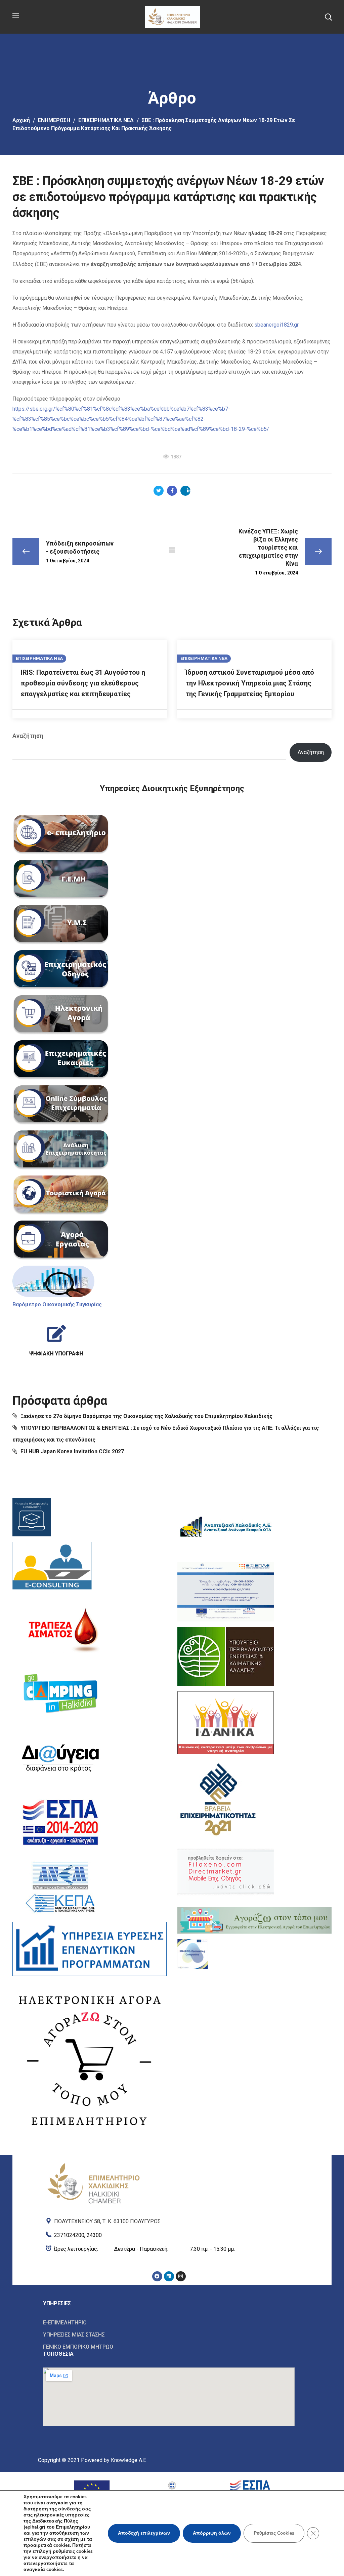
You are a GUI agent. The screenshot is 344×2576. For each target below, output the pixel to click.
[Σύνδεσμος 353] (169, 2347)
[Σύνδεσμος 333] (61, 1887)
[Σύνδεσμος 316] (61, 1060)
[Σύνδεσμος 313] (61, 925)
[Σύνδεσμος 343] (193, 1954)
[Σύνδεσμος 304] (172, 550)
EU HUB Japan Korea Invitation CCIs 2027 (72, 1451)
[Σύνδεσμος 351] (169, 2323)
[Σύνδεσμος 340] (218, 1798)
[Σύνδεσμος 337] (226, 1592)
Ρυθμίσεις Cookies (274, 2533)
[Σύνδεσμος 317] (61, 1105)
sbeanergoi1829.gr (276, 325)
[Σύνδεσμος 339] (226, 1723)
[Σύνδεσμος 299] (159, 491)
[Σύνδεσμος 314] (61, 970)
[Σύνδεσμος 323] (56, 1338)
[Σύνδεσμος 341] (226, 1872)
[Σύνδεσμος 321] (53, 1281)
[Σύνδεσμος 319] (61, 1195)
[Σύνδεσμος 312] (61, 880)
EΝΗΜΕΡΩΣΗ (54, 120)
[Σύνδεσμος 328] (52, 1567)
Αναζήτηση (28, 736)
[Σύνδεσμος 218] (172, 16)
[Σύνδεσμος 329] (61, 1629)
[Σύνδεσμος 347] (169, 2249)
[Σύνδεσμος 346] (169, 2234)
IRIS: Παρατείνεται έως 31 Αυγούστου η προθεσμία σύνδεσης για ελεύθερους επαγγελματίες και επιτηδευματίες (83, 683)
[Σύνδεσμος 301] (185, 491)
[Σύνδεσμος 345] (169, 2220)
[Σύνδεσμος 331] (61, 1758)
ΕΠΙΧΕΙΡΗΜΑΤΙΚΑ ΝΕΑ (106, 120)
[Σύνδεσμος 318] (61, 1150)
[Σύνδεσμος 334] (90, 1949)
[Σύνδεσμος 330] (61, 1693)
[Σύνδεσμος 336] (226, 1527)
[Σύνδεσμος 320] (61, 1240)
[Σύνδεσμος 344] (93, 2182)
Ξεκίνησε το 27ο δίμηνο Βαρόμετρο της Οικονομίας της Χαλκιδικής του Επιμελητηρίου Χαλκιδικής (146, 1416)
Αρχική (21, 120)
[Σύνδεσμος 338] (226, 1656)
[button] (328, 17)
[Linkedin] (169, 2276)
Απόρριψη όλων (212, 2533)
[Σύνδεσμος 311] (61, 835)
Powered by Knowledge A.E (114, 2460)
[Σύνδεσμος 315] (61, 1015)
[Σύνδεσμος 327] (32, 1517)
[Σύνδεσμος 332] (61, 1822)
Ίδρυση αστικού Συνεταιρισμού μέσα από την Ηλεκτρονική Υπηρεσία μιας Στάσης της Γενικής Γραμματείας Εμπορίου (250, 683)
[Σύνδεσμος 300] (172, 491)
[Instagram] (181, 2276)
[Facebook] (157, 2276)
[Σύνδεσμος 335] (90, 2059)
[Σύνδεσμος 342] (254, 1920)
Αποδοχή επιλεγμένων (144, 2533)
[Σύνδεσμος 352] (169, 2335)
